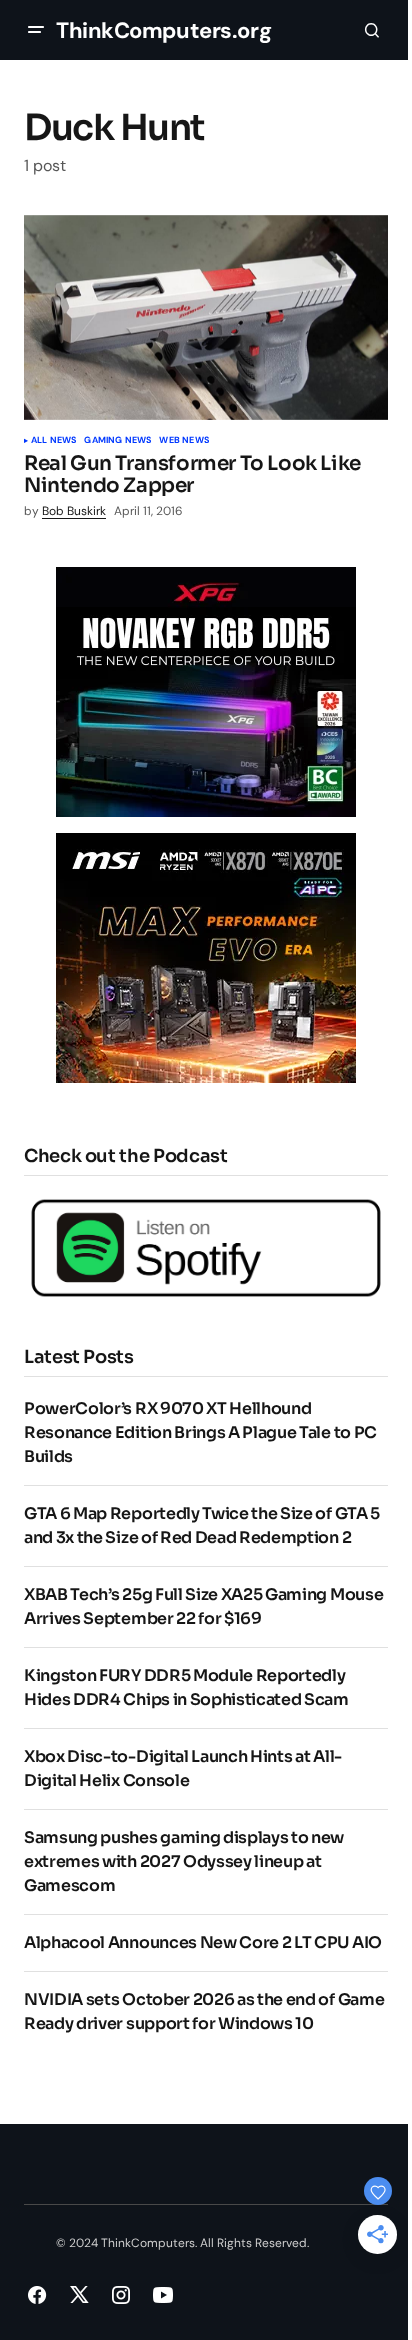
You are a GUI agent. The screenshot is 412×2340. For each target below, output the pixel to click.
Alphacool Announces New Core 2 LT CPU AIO (203, 1942)
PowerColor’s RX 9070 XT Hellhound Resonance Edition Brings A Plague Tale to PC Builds (200, 1432)
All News (53, 441)
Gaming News (117, 441)
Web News (183, 441)
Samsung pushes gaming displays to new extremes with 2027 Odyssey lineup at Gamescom (184, 1861)
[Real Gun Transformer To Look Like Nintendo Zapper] (206, 317)
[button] (36, 30)
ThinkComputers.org (163, 30)
